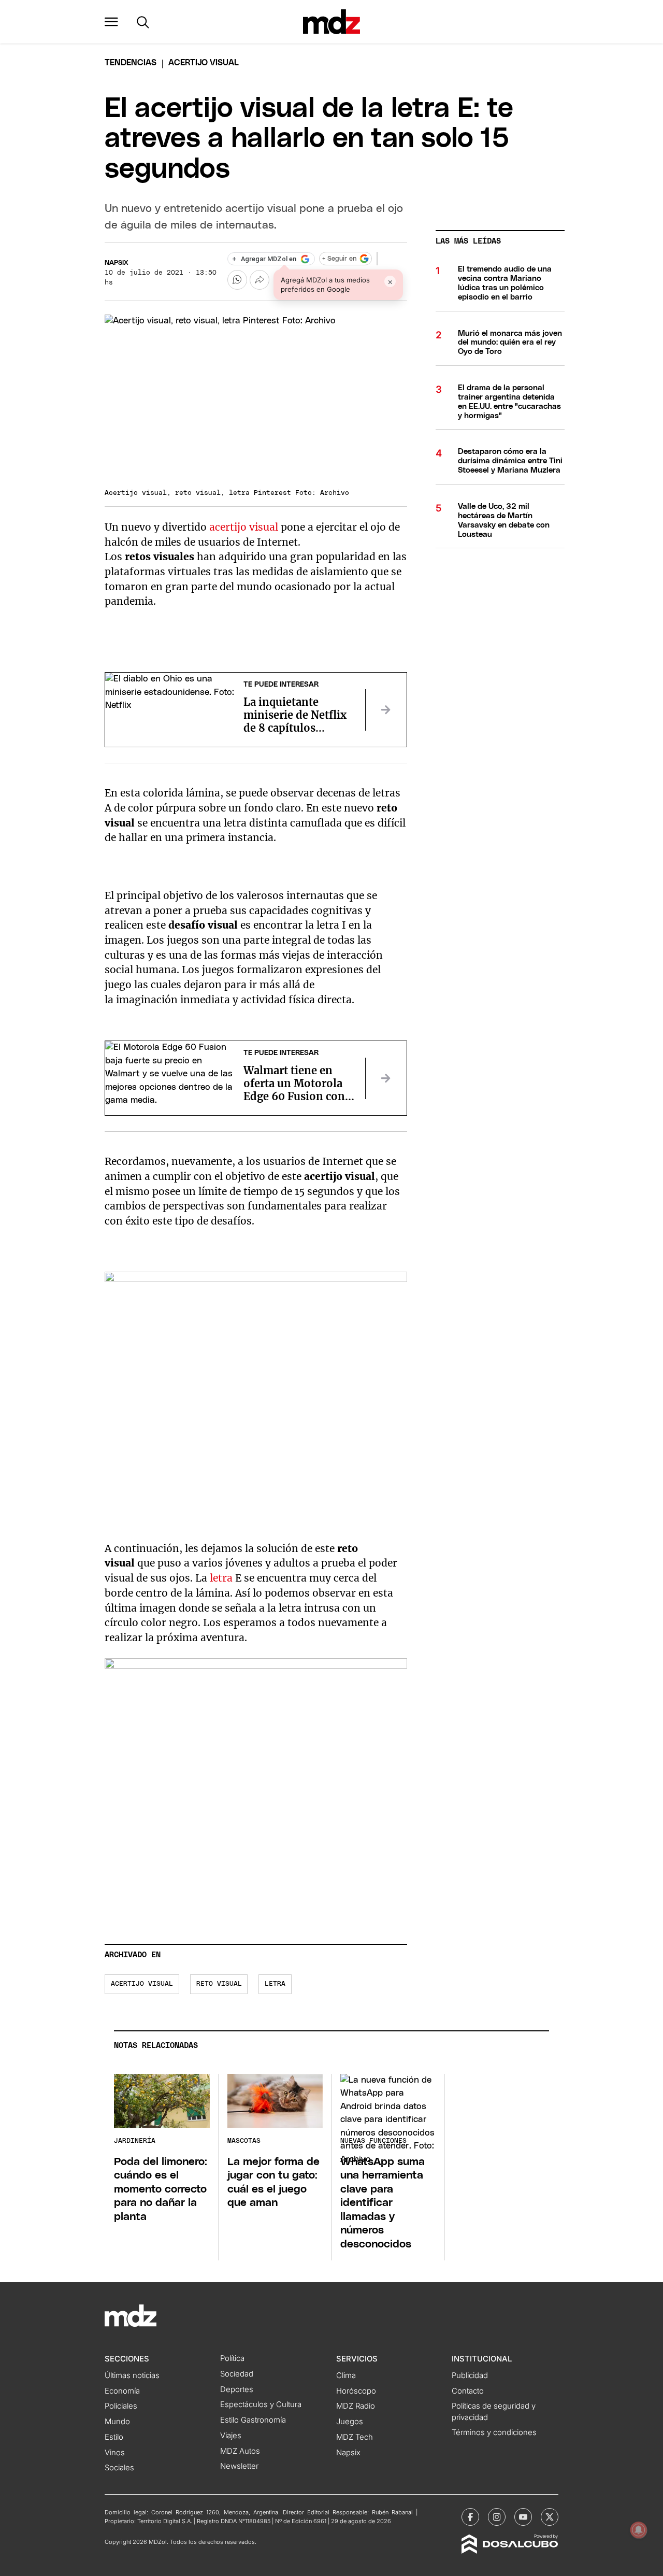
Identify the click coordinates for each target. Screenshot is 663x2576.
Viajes (231, 2436)
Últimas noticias (132, 2375)
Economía (122, 2391)
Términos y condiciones (494, 2432)
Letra (275, 1984)
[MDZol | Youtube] (523, 2517)
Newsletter (239, 2466)
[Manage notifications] (639, 2530)
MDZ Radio (356, 2406)
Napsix (117, 263)
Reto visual (219, 1984)
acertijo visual (242, 527)
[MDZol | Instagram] (497, 2517)
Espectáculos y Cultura (261, 2404)
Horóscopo (356, 2391)
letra (222, 1578)
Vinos (115, 2453)
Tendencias (131, 63)
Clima (346, 2375)
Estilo (114, 2437)
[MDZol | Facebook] (470, 2517)
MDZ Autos (240, 2451)
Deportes (237, 2389)
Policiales (121, 2406)
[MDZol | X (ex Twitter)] (550, 2517)
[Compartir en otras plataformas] (260, 280)
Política (232, 2358)
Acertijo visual (142, 1984)
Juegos (350, 2422)
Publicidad (470, 2375)
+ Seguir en (339, 259)
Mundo (117, 2422)
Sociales (119, 2468)
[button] (111, 22)
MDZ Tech (355, 2437)
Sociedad (237, 2374)
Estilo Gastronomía (253, 2420)
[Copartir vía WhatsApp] (237, 280)
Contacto (468, 2391)
